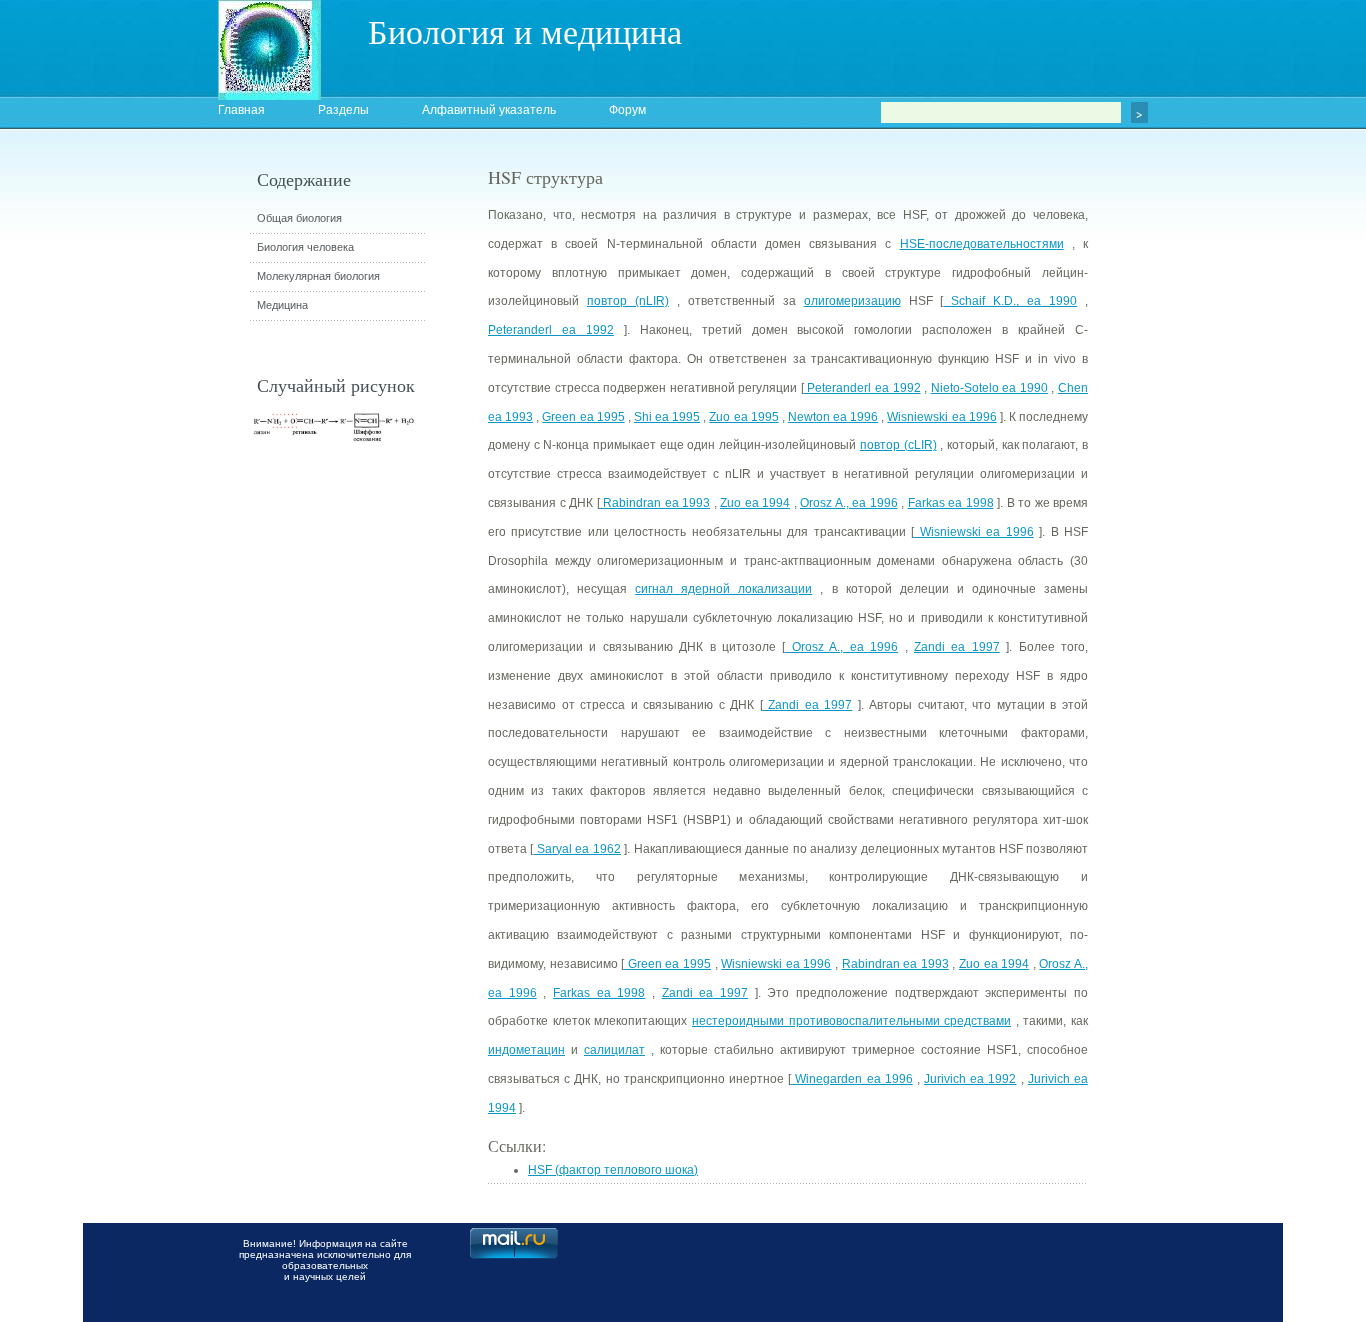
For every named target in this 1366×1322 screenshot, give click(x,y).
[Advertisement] (1198, 525)
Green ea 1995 (583, 417)
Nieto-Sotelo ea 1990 (989, 388)
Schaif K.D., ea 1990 (1010, 301)
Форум (627, 110)
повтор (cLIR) (898, 445)
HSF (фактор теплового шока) (613, 1170)
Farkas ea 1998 (951, 503)
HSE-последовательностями (982, 244)
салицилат (614, 1050)
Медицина (282, 305)
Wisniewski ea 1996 (941, 417)
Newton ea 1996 (833, 417)
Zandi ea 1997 (957, 647)
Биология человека (305, 247)
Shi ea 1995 (667, 417)
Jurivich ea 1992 (970, 1079)
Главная (241, 110)
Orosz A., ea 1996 (849, 503)
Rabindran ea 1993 (655, 503)
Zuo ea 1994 (755, 503)
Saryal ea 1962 (576, 849)
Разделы (343, 110)
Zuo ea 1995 (743, 417)
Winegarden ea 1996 (852, 1079)
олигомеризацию (852, 301)
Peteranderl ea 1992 (551, 330)
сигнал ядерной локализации (723, 589)
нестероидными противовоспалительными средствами (851, 1021)
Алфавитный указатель (489, 110)
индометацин (526, 1050)
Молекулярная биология (318, 276)
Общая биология (299, 218)
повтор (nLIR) (628, 301)
